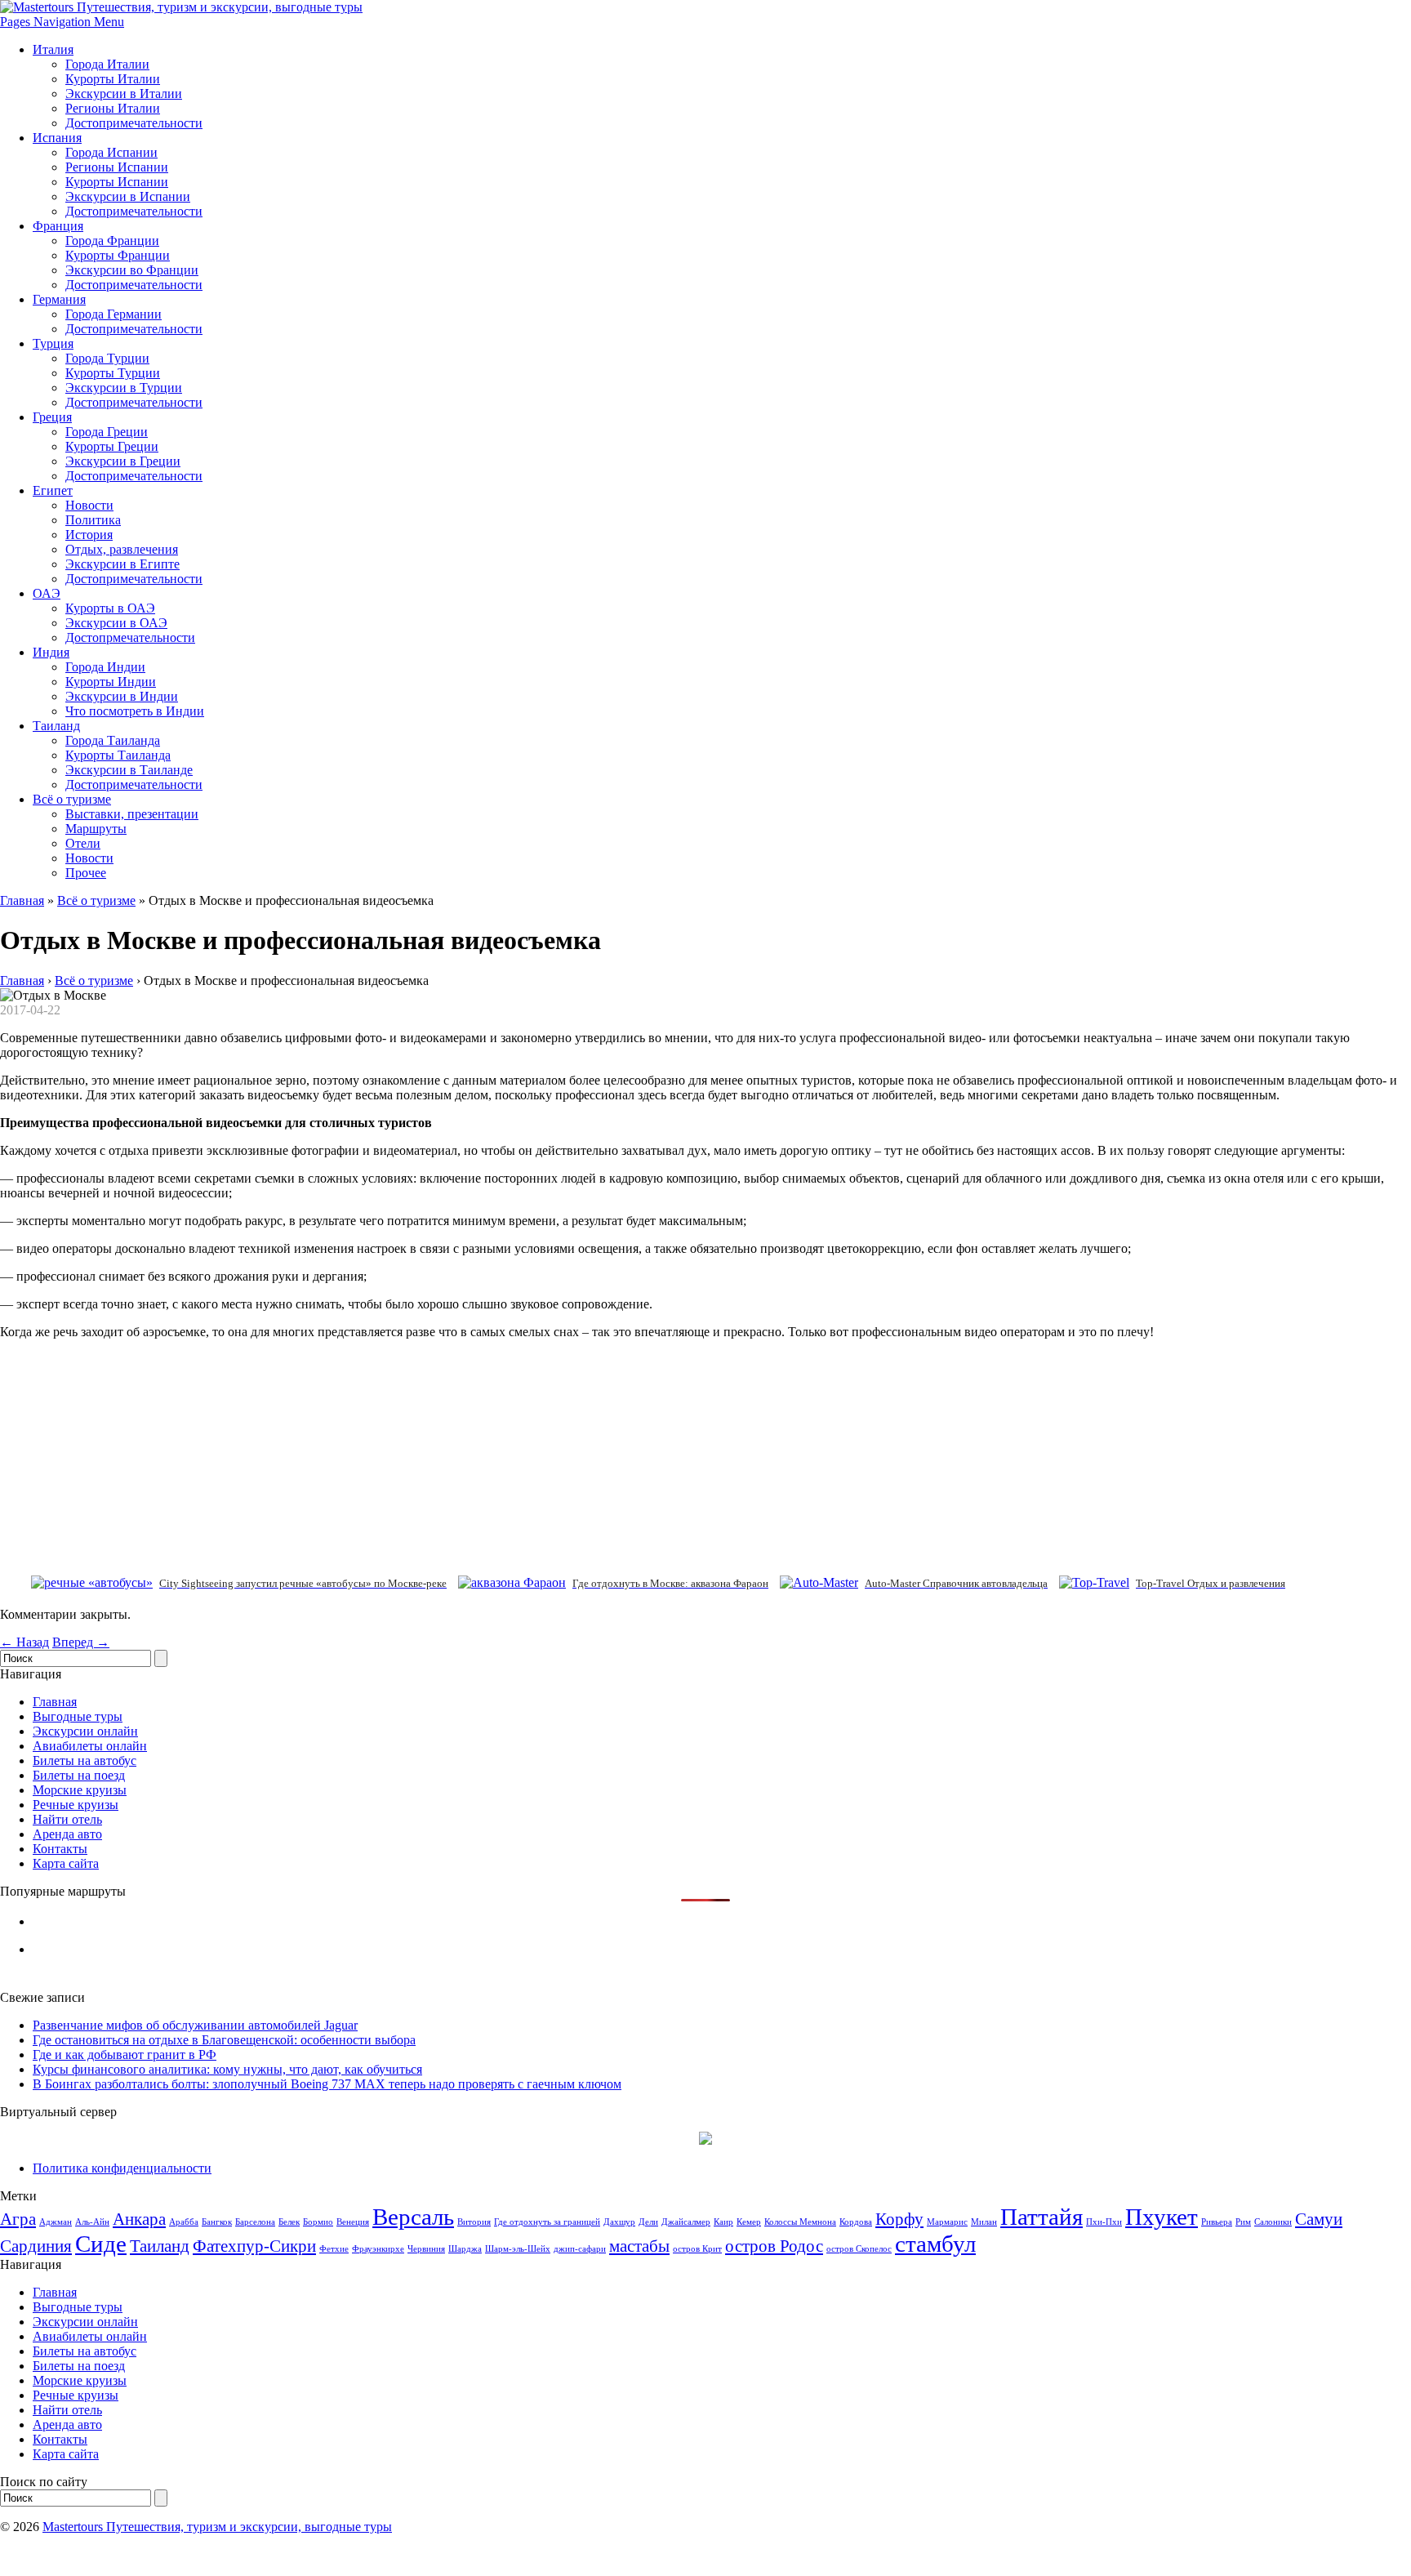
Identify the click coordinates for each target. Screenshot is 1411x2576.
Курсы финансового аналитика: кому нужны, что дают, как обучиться (227, 2069)
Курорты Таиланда (118, 755)
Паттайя (1042, 2217)
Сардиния (36, 2246)
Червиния (426, 2249)
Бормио (318, 2222)
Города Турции (107, 358)
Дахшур (619, 2222)
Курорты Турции (113, 373)
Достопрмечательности (130, 637)
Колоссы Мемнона (800, 2222)
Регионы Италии (113, 108)
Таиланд (56, 726)
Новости (89, 505)
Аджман (56, 2222)
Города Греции (107, 432)
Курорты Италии (113, 79)
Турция (53, 343)
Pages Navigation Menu (62, 22)
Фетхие (334, 2249)
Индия (51, 652)
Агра (18, 2219)
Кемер (749, 2222)
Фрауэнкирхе (378, 2249)
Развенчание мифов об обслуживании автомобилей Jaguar (195, 2025)
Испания (57, 138)
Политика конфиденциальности (122, 2168)
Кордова (856, 2222)
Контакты (60, 1849)
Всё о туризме (72, 799)
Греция (52, 417)
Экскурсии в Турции (124, 388)
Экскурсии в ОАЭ (116, 623)
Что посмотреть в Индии (135, 711)
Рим (1243, 2222)
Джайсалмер (686, 2222)
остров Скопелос (859, 2249)
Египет (53, 490)
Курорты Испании (117, 182)
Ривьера (1217, 2222)
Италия (53, 49)
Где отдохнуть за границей (547, 2222)
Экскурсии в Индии (122, 696)
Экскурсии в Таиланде (129, 770)
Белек (289, 2222)
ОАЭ (47, 593)
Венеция (353, 2222)
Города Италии (107, 64)
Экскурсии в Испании (128, 196)
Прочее (86, 873)
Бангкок (217, 2222)
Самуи (1319, 2219)
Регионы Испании (117, 167)
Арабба (184, 2222)
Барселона (255, 2222)
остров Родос (774, 2246)
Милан (984, 2222)
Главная (22, 900)
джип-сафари (580, 2249)
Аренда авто (67, 1834)
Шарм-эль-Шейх (518, 2249)
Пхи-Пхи (1104, 2222)
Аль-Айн (92, 2222)
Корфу (899, 2219)
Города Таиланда (113, 740)
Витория (474, 2222)
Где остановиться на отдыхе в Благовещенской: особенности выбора (224, 2040)
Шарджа (465, 2249)
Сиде (101, 2244)
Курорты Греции (112, 446)
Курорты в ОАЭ (110, 608)
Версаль (413, 2217)
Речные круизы (76, 1805)
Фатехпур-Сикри (254, 2246)
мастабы (639, 2246)
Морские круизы (80, 1790)
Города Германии (114, 314)
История (89, 535)
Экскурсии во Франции (132, 270)
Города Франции (112, 241)
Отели (83, 843)
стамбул (935, 2244)
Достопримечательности (134, 123)
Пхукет (1162, 2217)
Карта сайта (66, 1863)
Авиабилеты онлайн (90, 1746)
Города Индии (105, 667)
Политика (93, 520)
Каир (723, 2222)
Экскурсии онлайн (85, 1731)
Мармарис (947, 2222)
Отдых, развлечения (122, 549)
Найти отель (67, 1819)
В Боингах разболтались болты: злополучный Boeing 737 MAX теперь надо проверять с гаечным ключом (327, 2084)
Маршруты (96, 829)
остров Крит (697, 2249)
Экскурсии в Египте (122, 564)
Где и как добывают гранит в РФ (125, 2055)
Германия (59, 299)
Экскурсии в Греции (123, 461)
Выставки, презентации (132, 814)
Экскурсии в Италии (124, 94)
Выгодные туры (78, 1716)
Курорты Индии (111, 682)
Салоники (1273, 2222)
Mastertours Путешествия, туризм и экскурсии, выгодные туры (217, 2527)
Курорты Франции (118, 255)
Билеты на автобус (85, 1760)
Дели (648, 2222)
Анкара (139, 2219)
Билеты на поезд (79, 1775)
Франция (58, 226)
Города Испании (111, 152)
